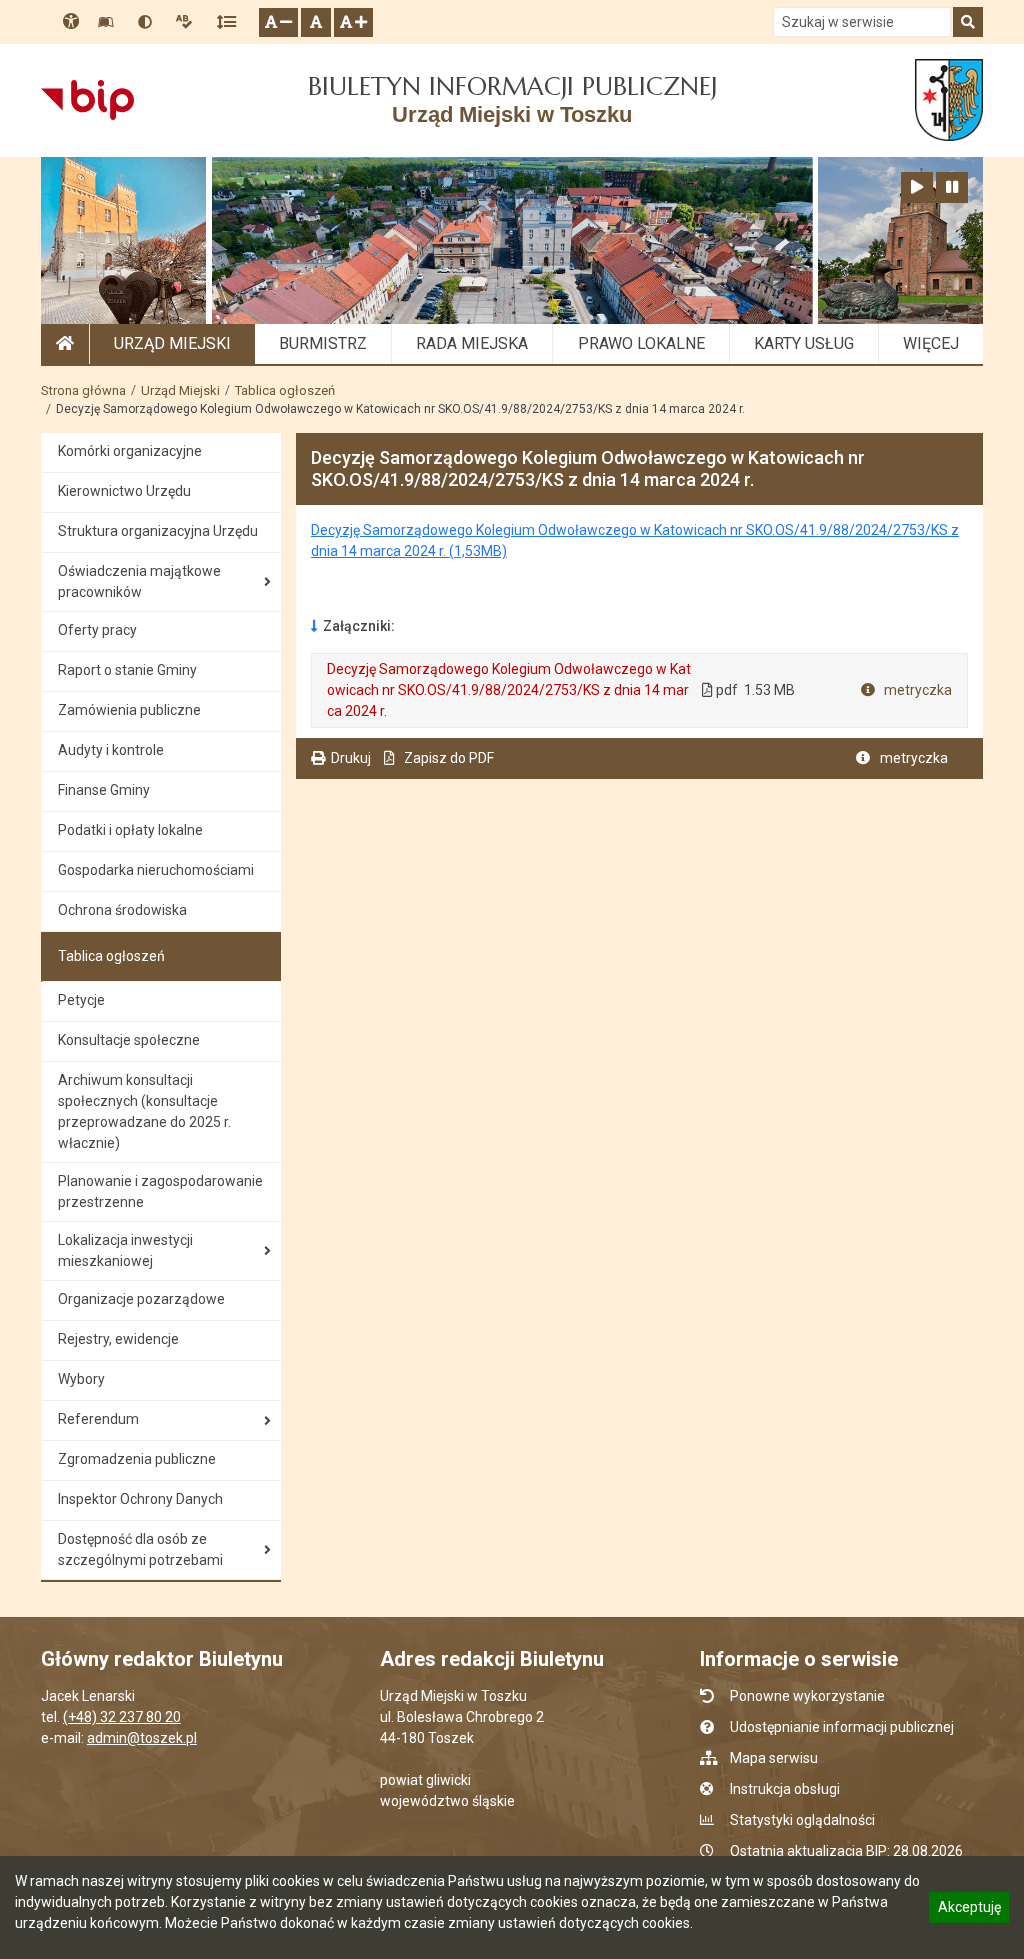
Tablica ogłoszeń (285, 390)
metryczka (916, 690)
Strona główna (83, 390)
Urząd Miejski (180, 390)
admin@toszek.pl (142, 1738)
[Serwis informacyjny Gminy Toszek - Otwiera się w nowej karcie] (949, 100)
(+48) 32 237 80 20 (122, 1717)
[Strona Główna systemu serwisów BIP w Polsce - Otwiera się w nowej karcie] (87, 100)
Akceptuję (969, 1910)
